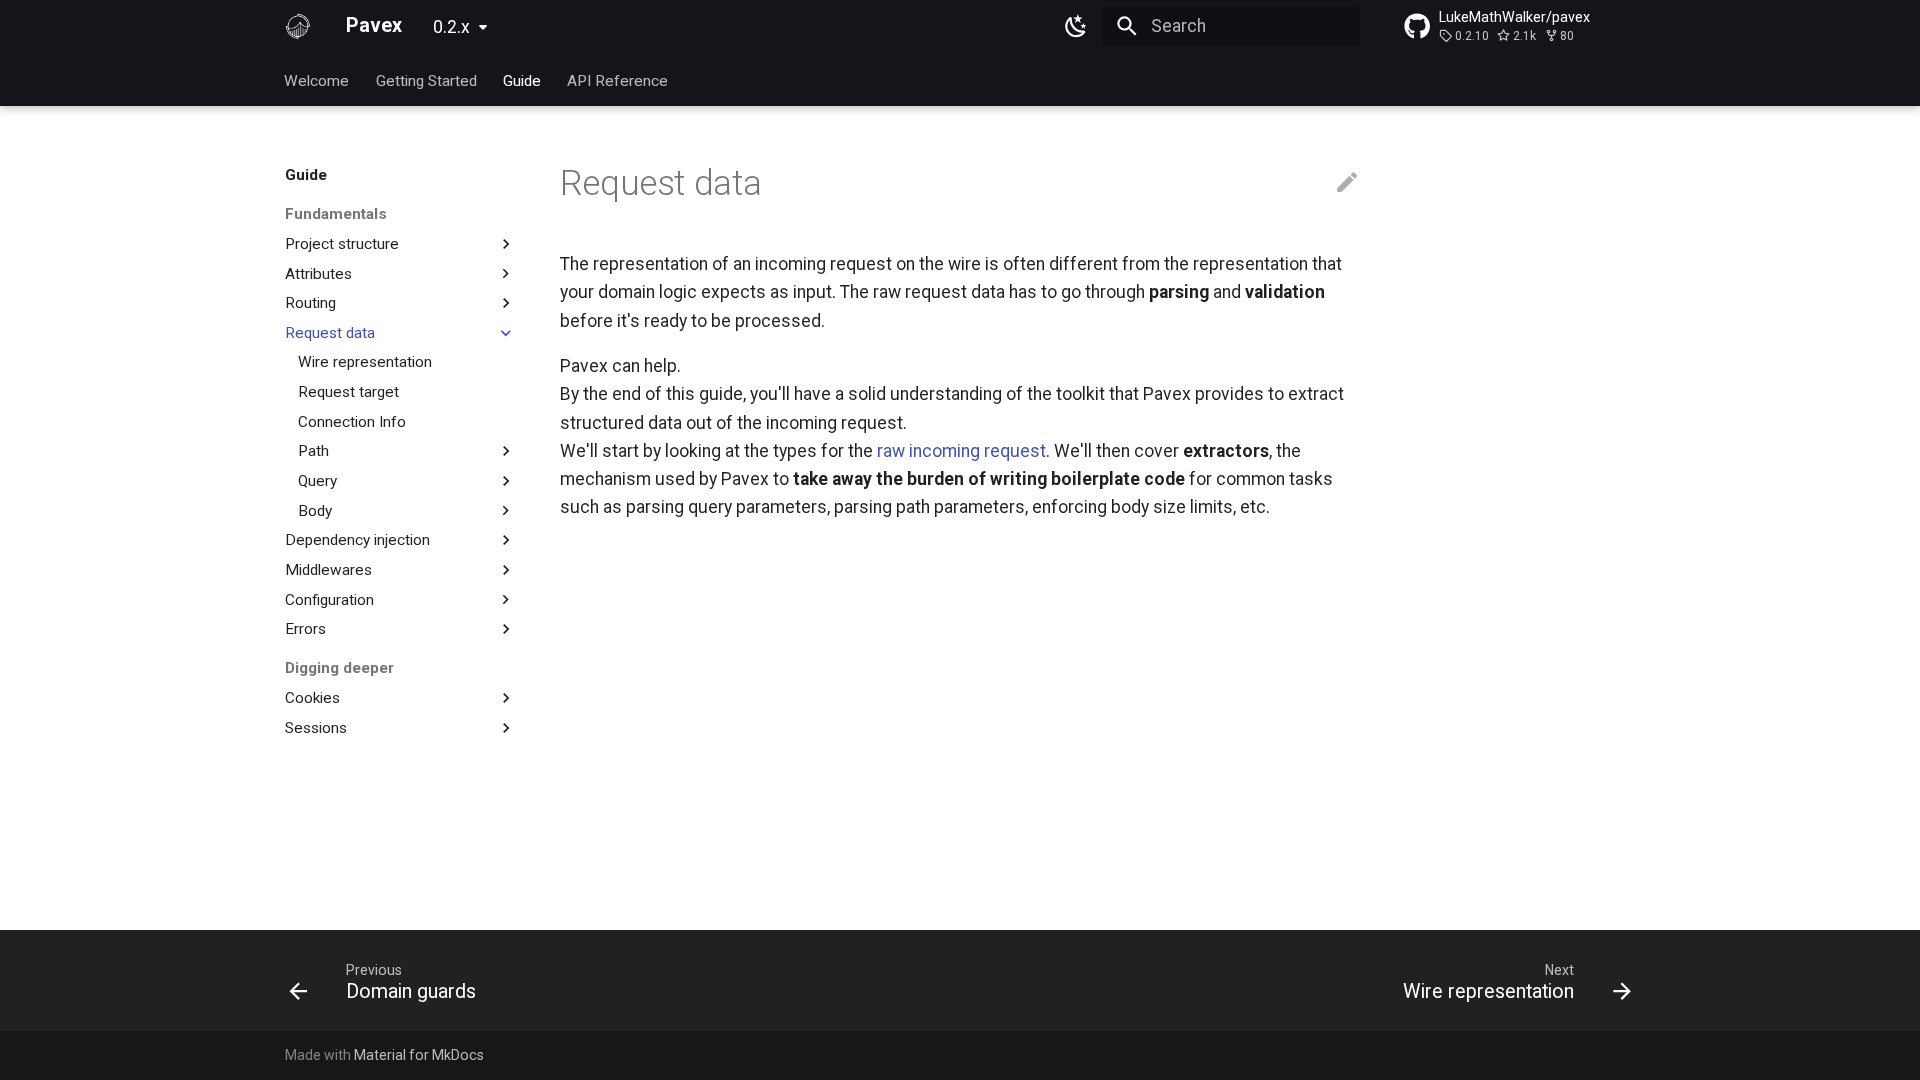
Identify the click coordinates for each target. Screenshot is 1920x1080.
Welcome (317, 80)
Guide (522, 80)
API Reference (618, 80)
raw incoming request (961, 451)
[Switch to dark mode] (1077, 26)
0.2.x (451, 27)
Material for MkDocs (419, 1055)
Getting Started (426, 80)
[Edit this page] (1347, 183)
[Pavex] (298, 26)
